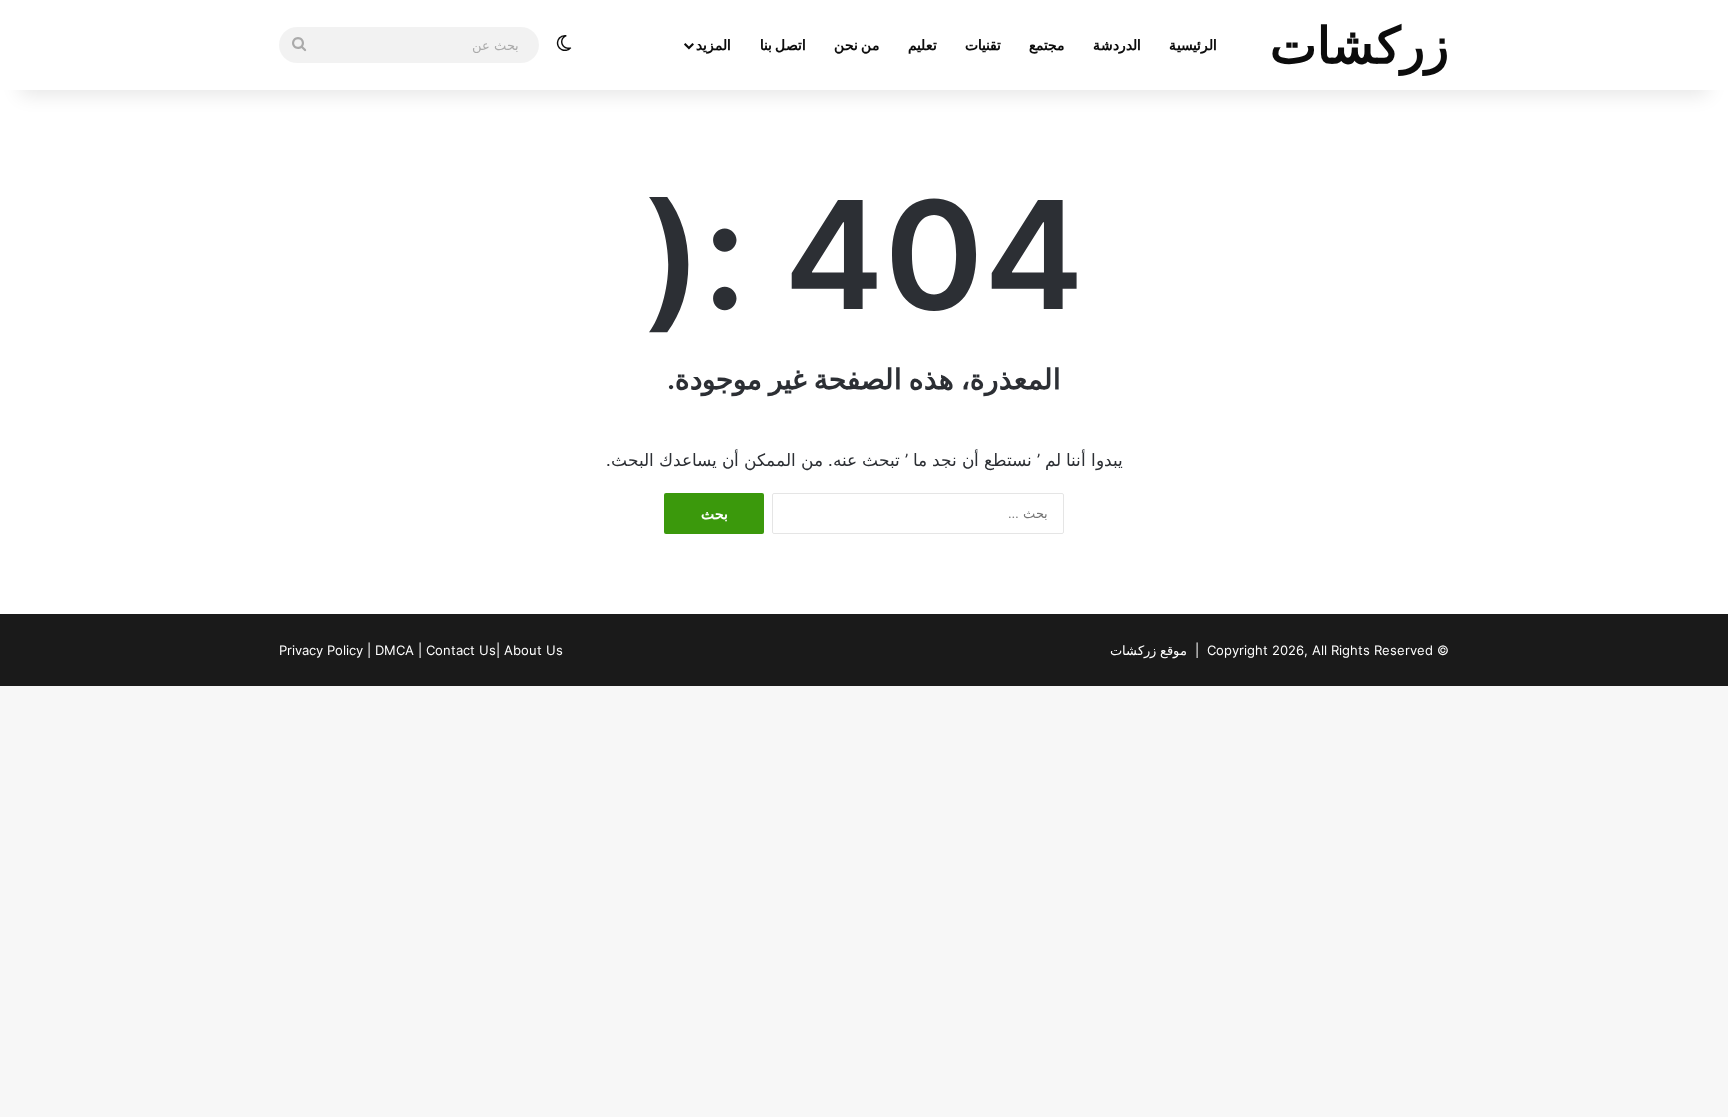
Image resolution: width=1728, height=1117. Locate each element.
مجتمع (1047, 44)
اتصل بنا (783, 44)
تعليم (922, 44)
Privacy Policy (321, 650)
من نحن (857, 44)
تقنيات (983, 44)
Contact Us (461, 650)
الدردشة (1117, 44)
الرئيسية (1193, 44)
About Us (533, 650)
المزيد (713, 44)
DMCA (394, 650)
